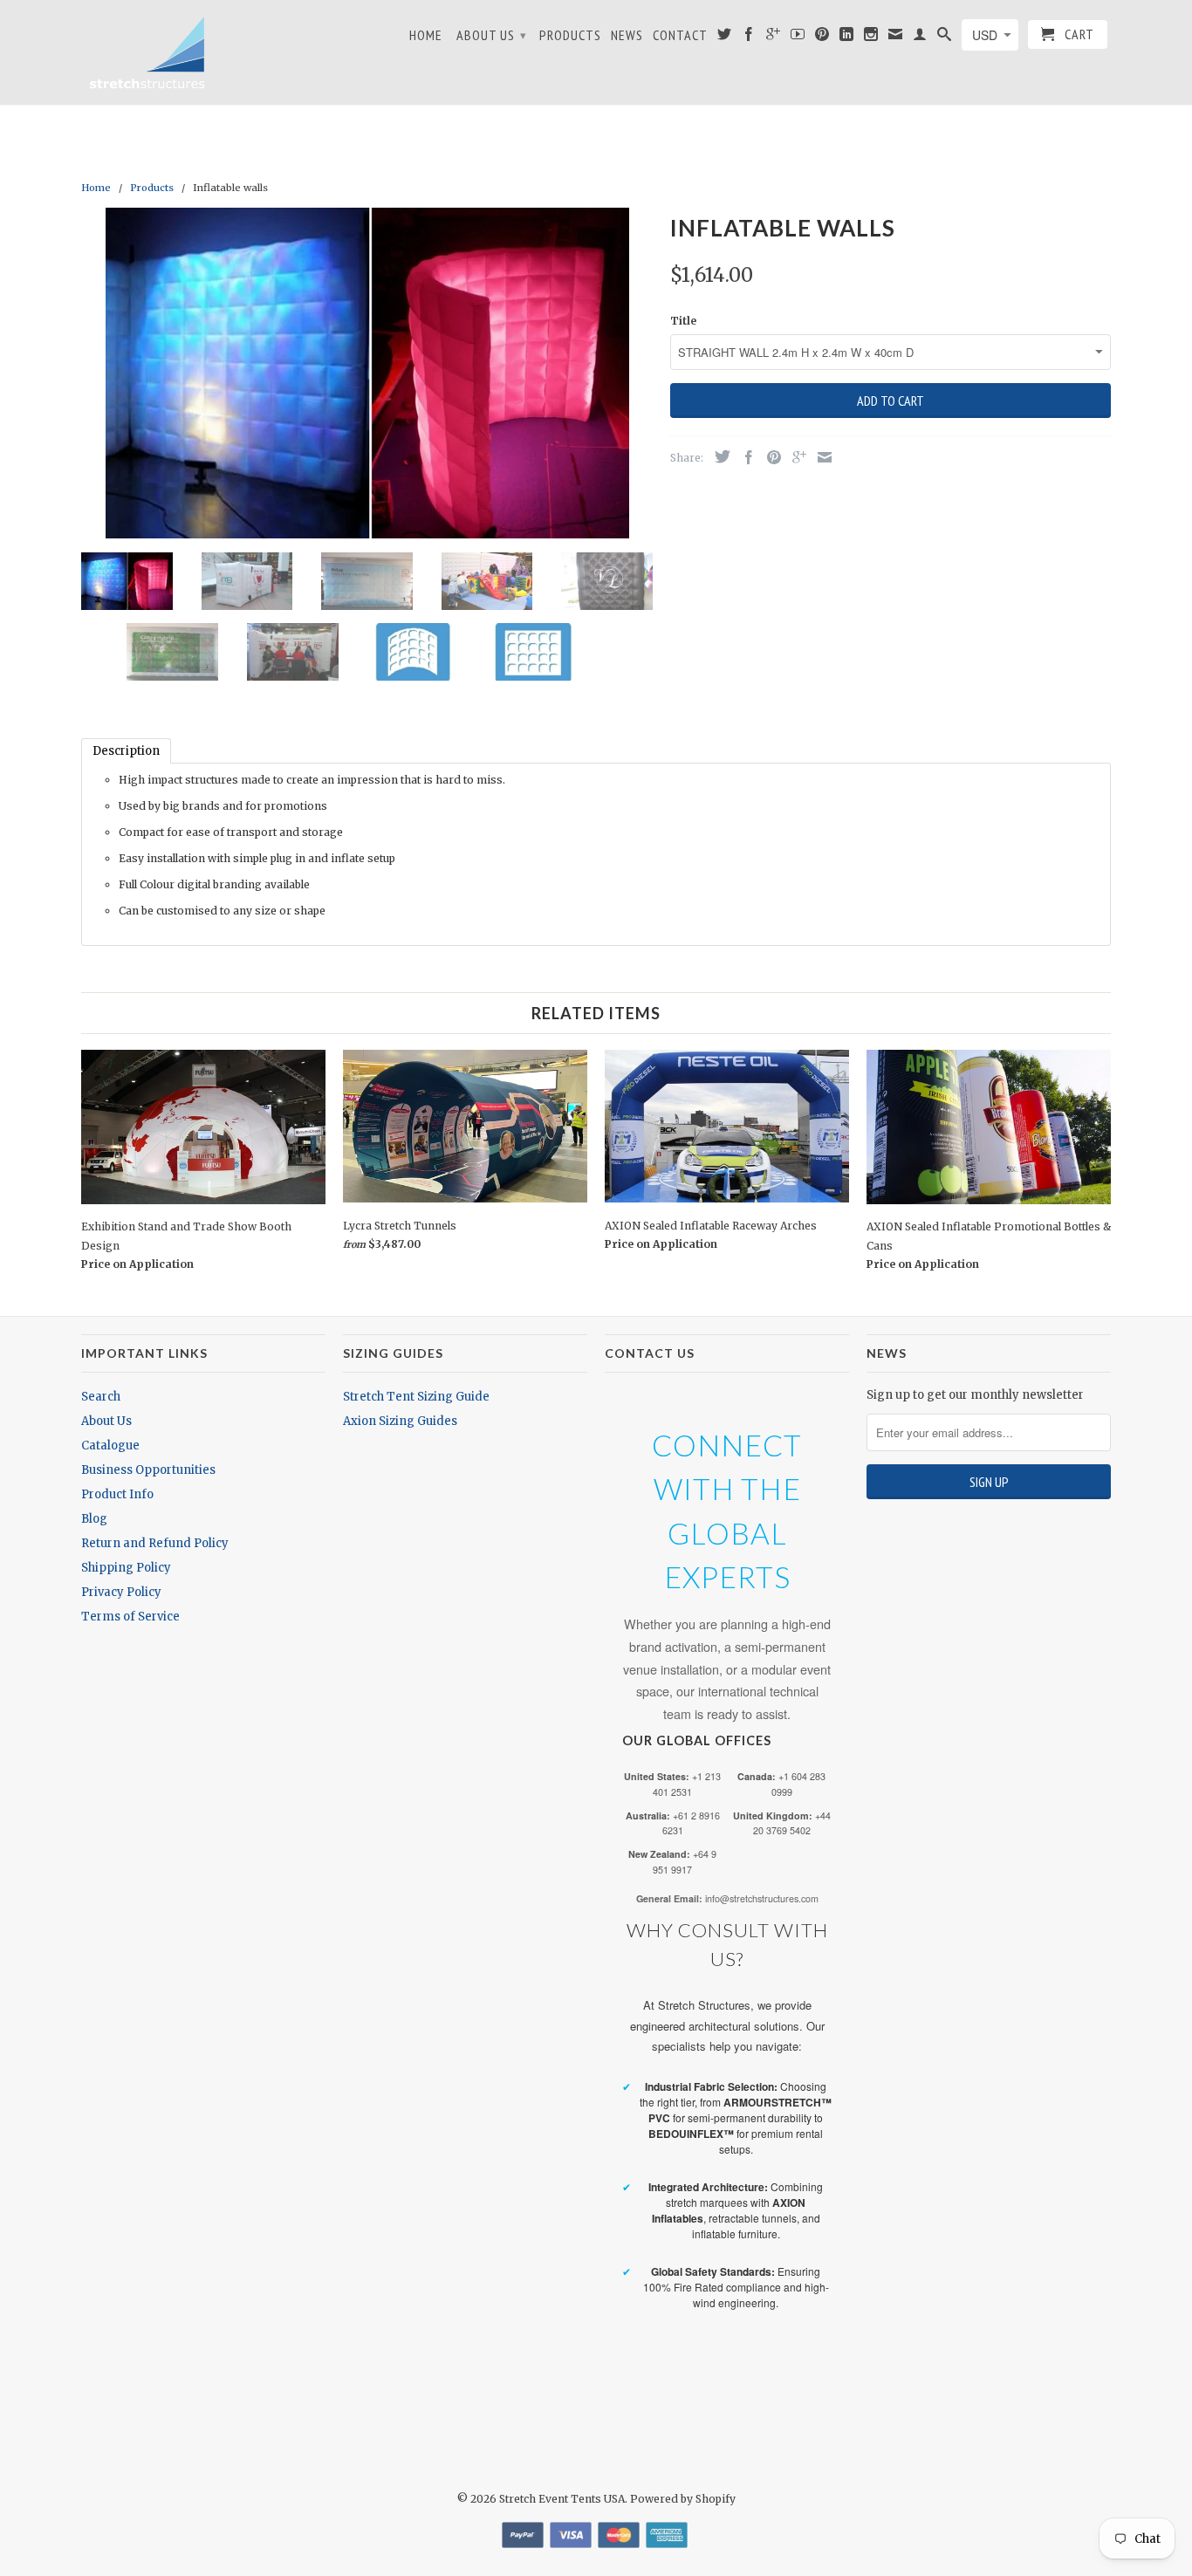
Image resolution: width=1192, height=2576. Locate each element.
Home (426, 35)
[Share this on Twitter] (718, 456)
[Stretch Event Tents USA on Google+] (774, 38)
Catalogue (110, 1446)
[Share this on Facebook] (744, 457)
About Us (492, 35)
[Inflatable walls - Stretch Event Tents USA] (367, 373)
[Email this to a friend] (820, 457)
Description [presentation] (126, 751)
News (627, 35)
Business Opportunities (148, 1470)
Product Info (117, 1494)
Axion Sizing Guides (400, 1421)
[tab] (126, 751)
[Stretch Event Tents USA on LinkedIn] (847, 38)
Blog (94, 1519)
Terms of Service (130, 1617)
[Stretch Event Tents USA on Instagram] (871, 38)
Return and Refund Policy (155, 1543)
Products (570, 35)
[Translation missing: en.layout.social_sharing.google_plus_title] (795, 457)
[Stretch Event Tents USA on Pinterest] (822, 38)
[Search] (945, 38)
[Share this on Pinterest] (770, 457)
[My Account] (920, 38)
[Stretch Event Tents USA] (147, 52)
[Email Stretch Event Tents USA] (896, 38)
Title (683, 321)
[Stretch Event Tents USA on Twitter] (725, 38)
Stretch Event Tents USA (562, 2499)
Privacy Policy (121, 1592)
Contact (680, 35)
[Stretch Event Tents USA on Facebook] (749, 38)
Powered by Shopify (683, 2499)
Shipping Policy (126, 1568)
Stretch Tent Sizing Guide (416, 1397)
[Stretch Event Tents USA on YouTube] (798, 38)
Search (101, 1397)
